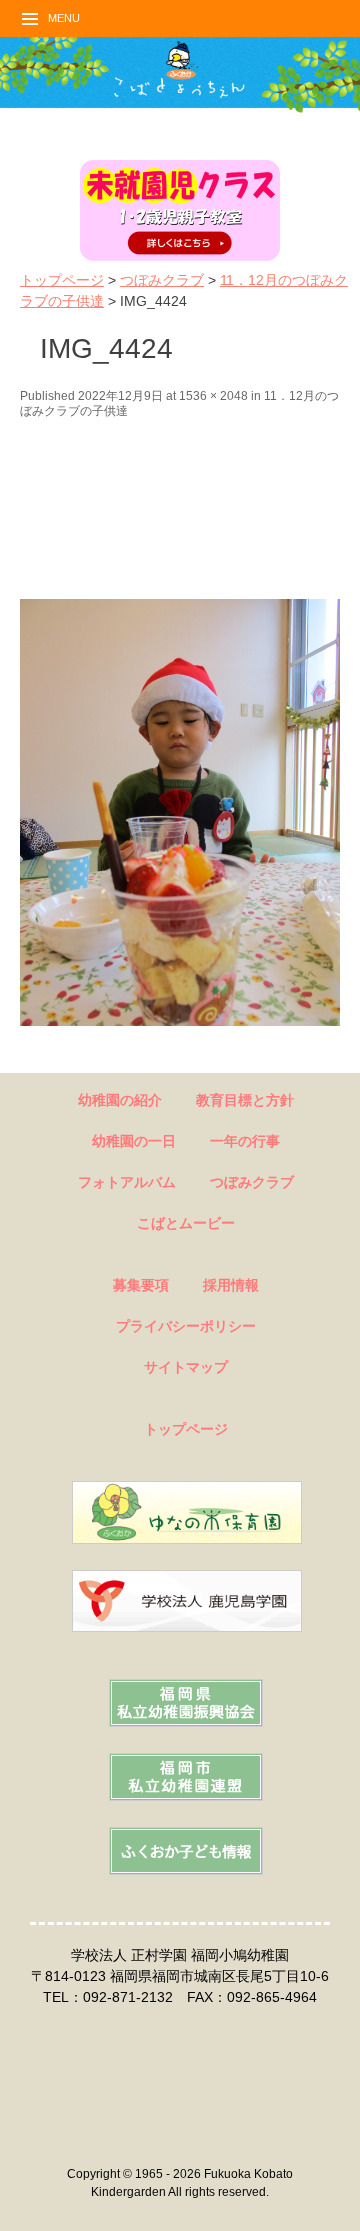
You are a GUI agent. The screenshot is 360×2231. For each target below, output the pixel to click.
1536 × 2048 (213, 396)
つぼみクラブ (162, 280)
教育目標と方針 (245, 1100)
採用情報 (231, 1285)
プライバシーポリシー (186, 1326)
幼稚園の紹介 (120, 1100)
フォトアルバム (127, 1182)
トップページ (62, 280)
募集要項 (141, 1285)
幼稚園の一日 (134, 1141)
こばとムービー (186, 1223)
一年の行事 (245, 1141)
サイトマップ (186, 1367)
